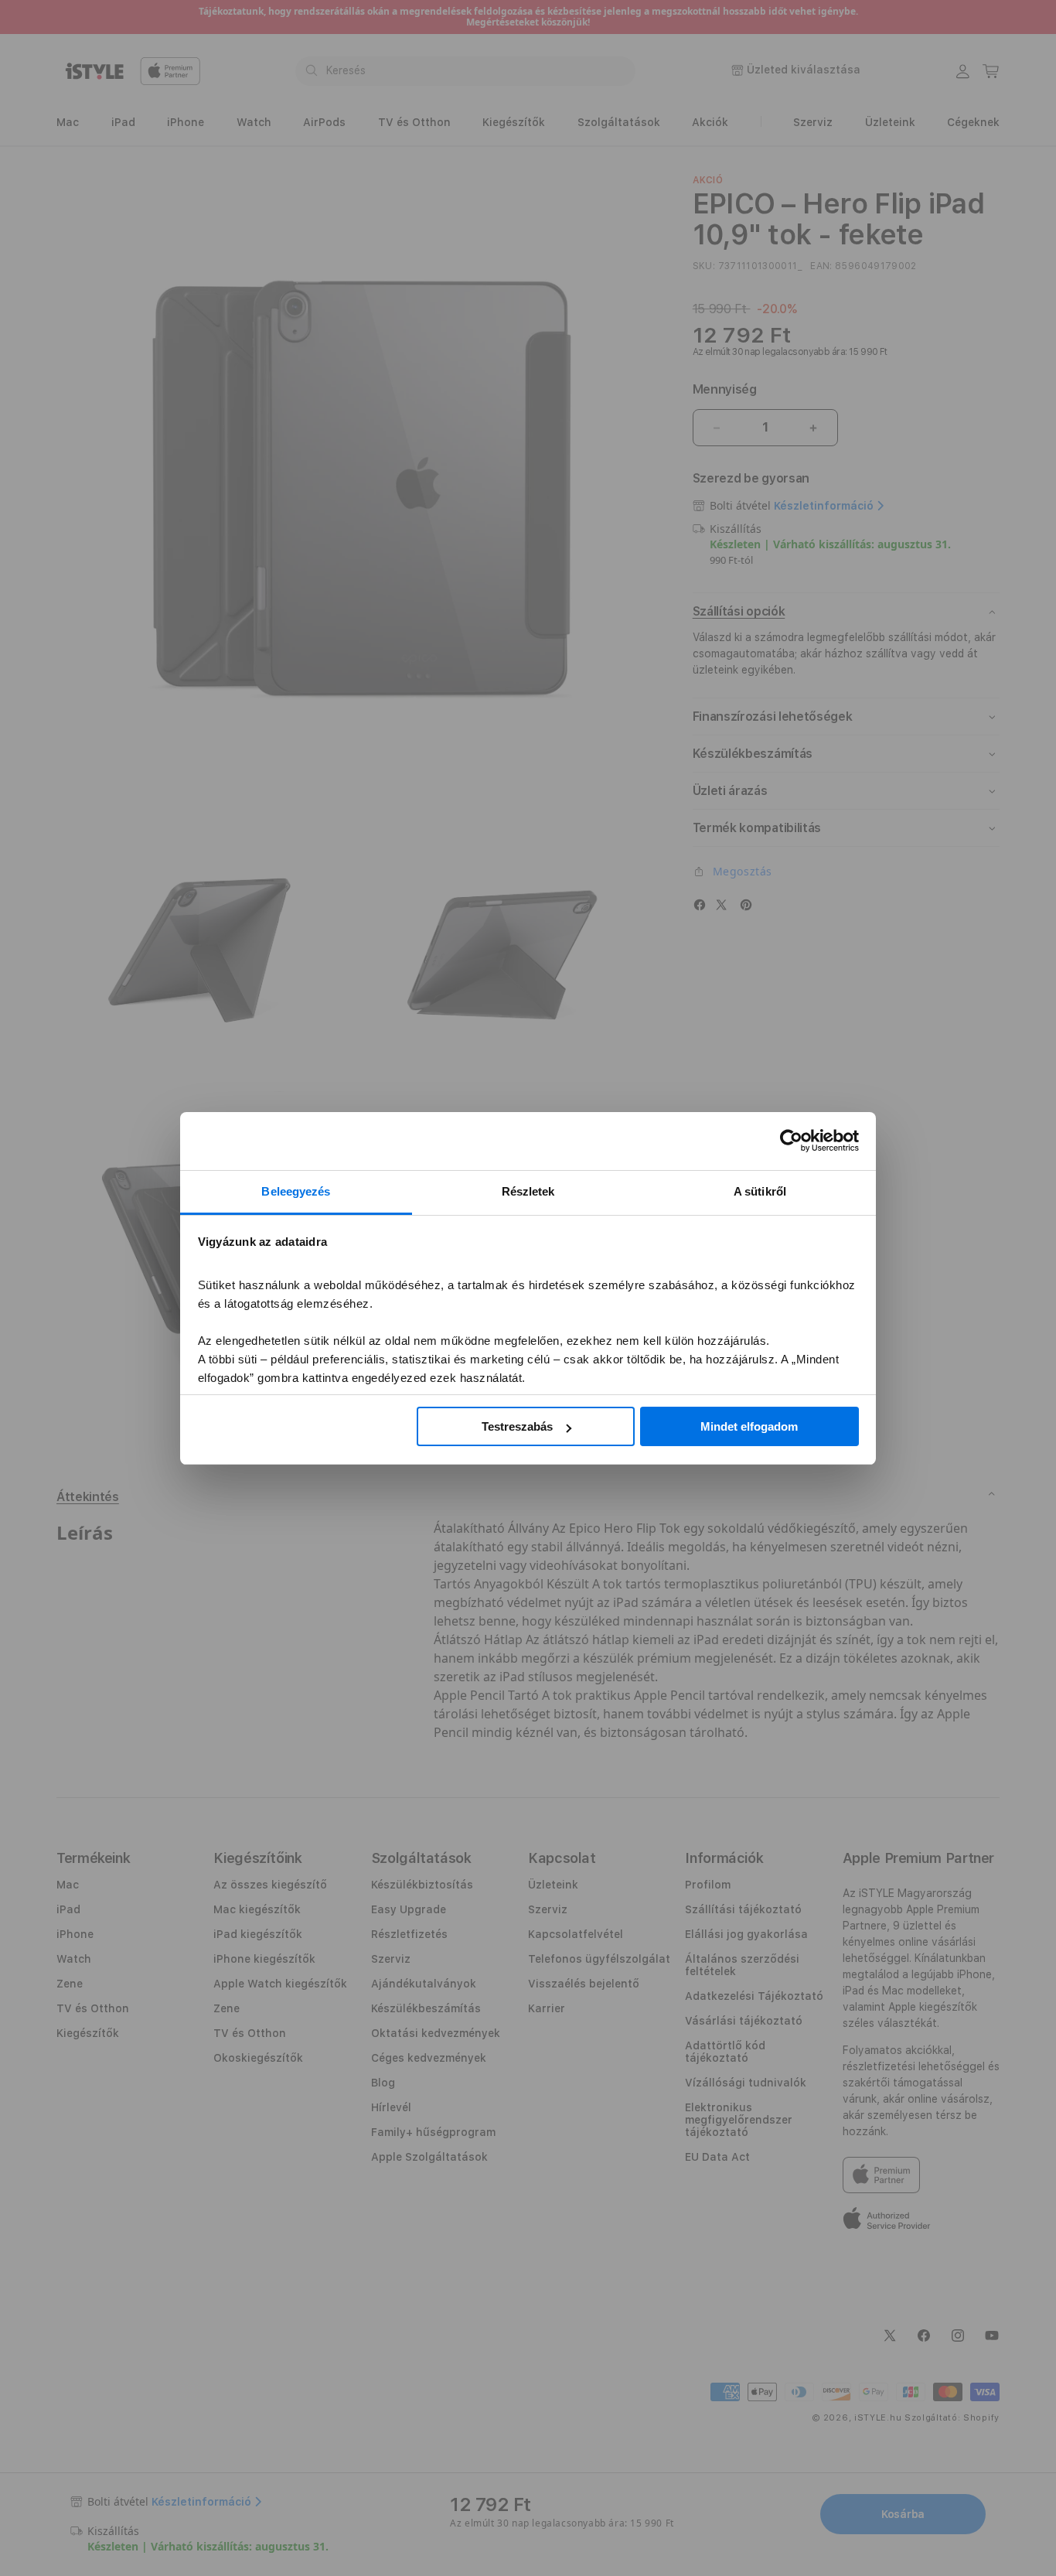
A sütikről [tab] (760, 1191)
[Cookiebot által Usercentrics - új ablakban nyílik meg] (791, 1141)
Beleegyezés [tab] (296, 1191)
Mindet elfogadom (749, 1426)
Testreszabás (517, 1426)
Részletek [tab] (528, 1191)
